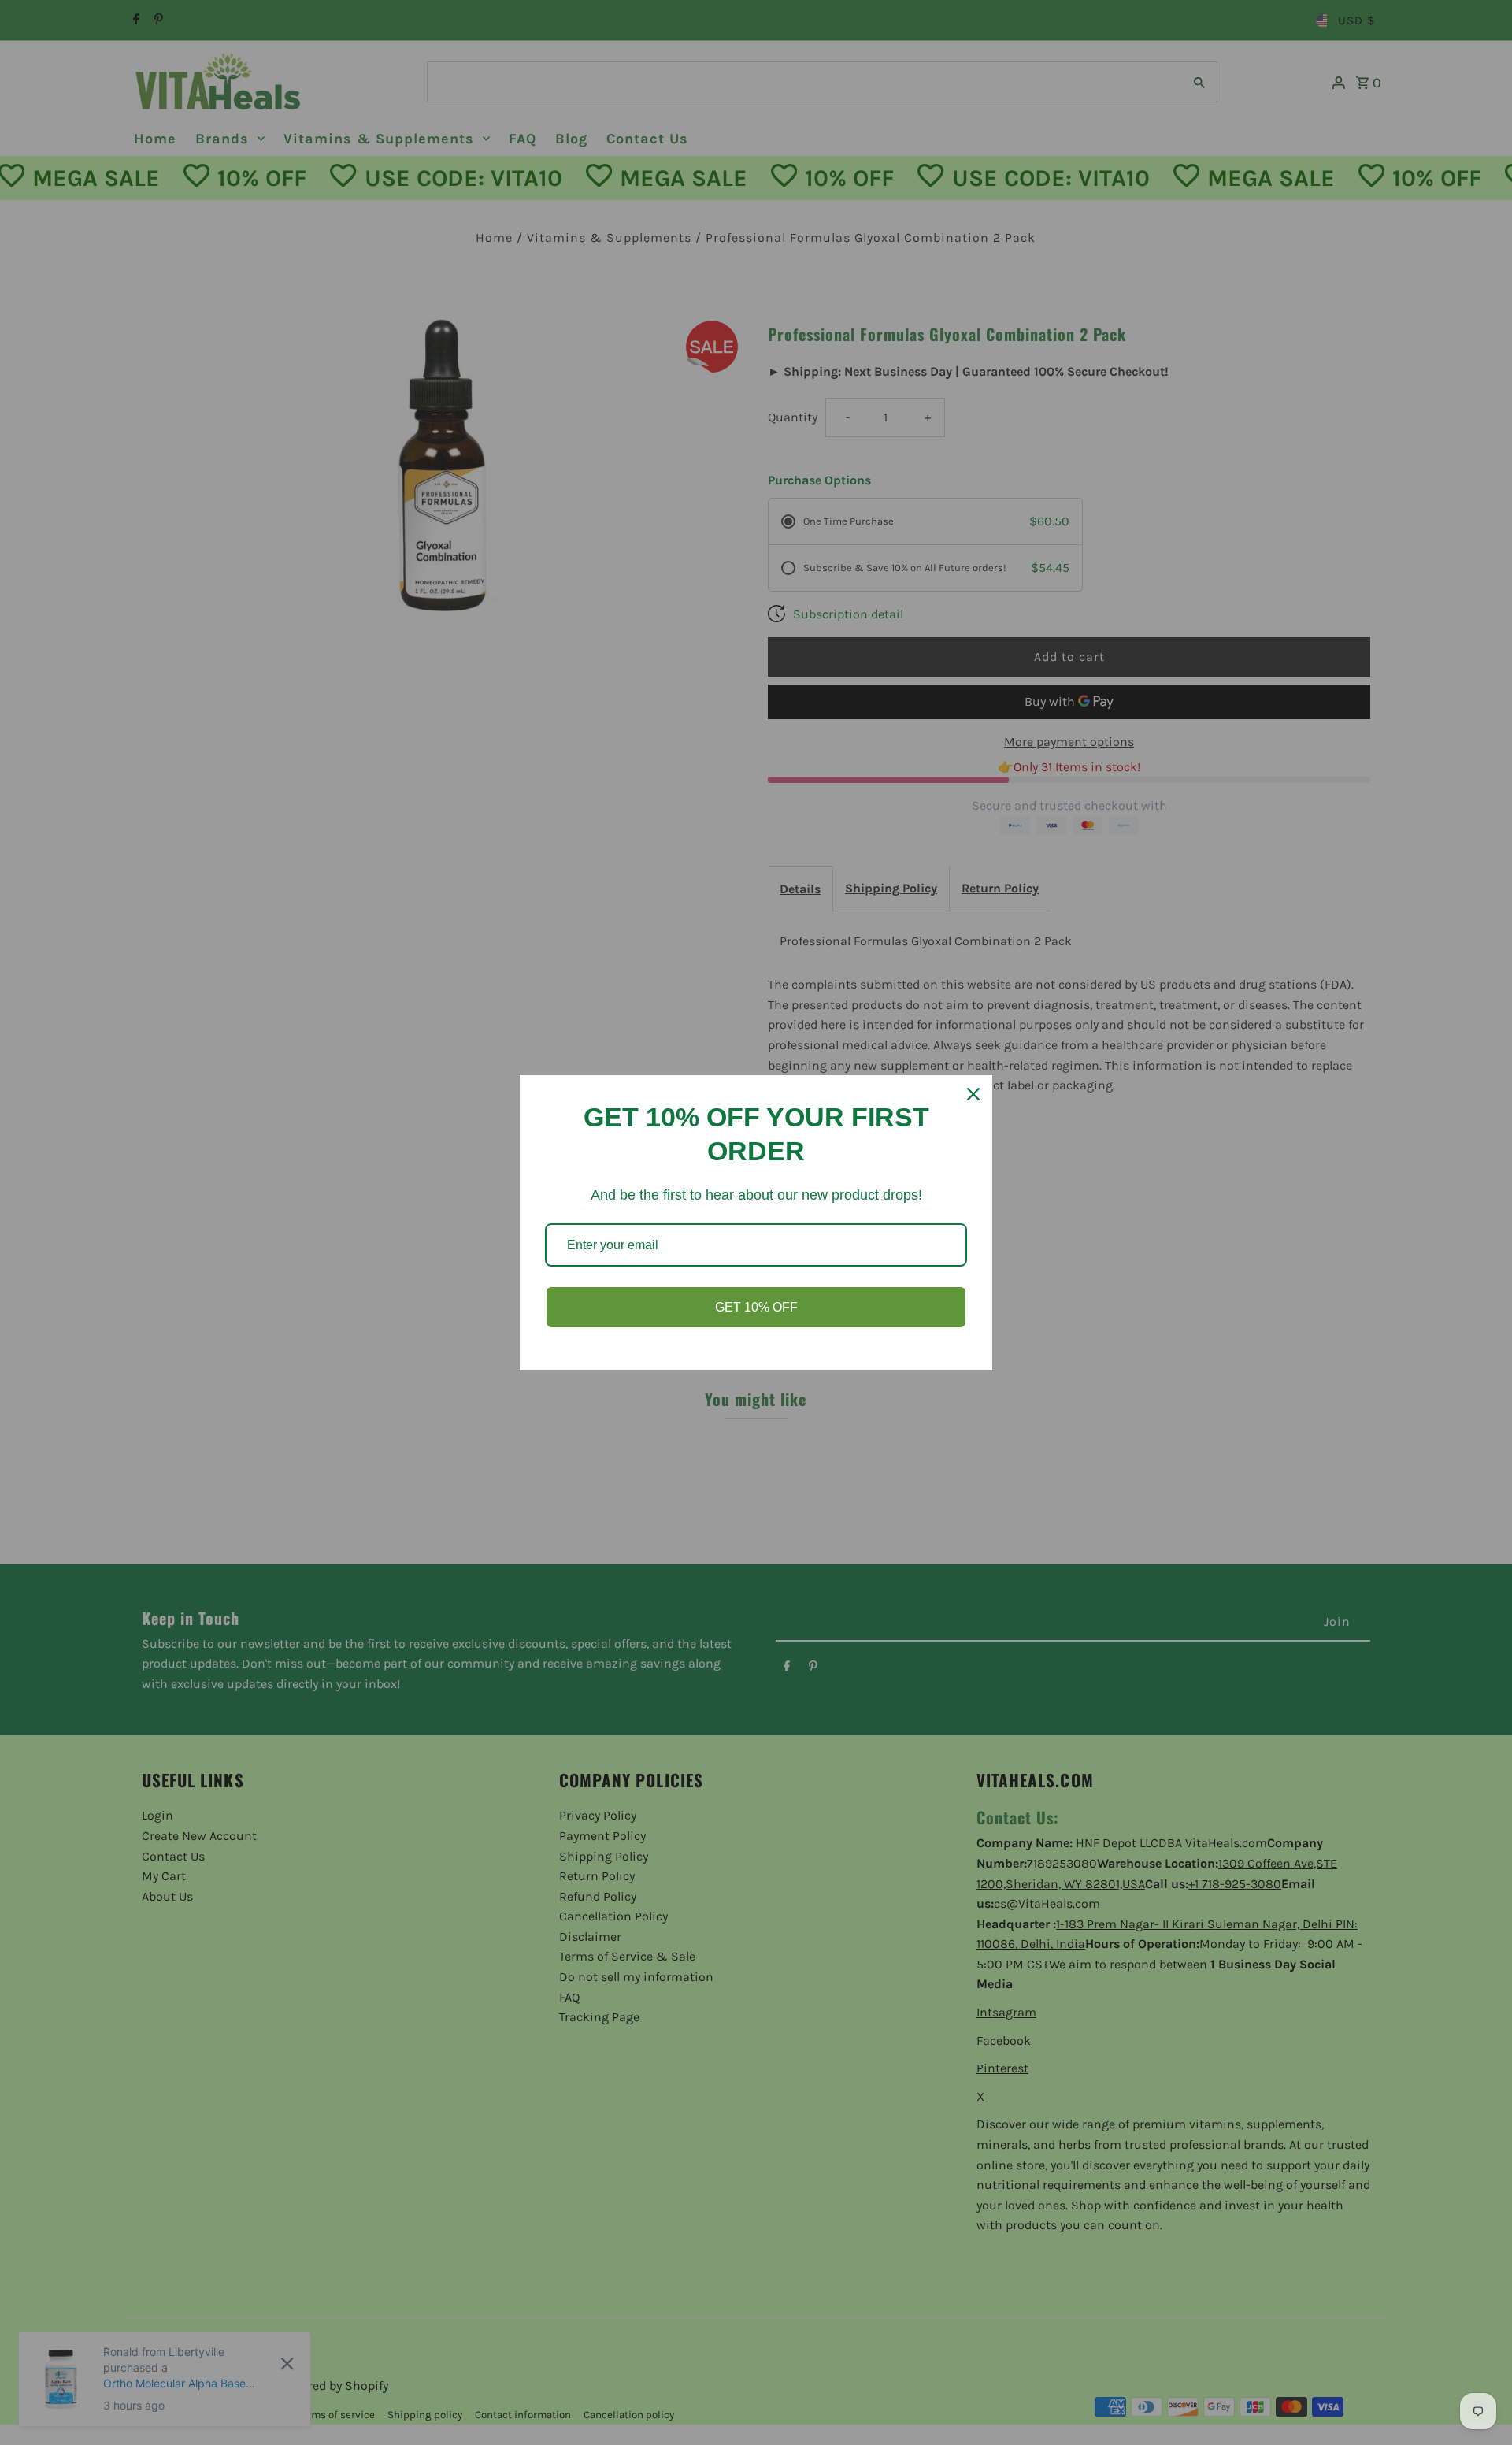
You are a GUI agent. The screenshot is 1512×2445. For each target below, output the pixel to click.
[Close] (973, 1094)
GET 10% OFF (756, 1307)
